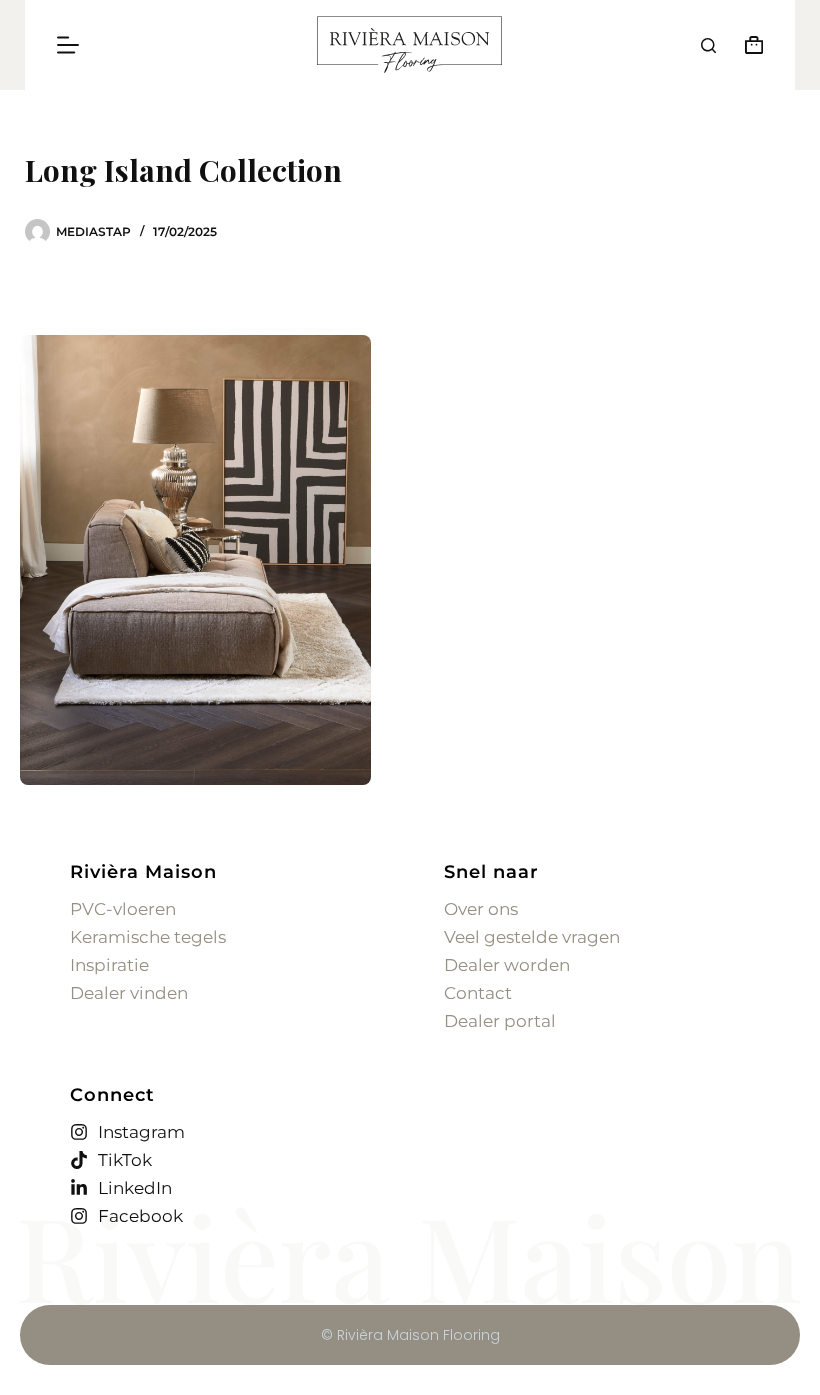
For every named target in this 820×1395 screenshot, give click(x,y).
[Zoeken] (708, 45)
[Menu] (68, 45)
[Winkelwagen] (749, 45)
